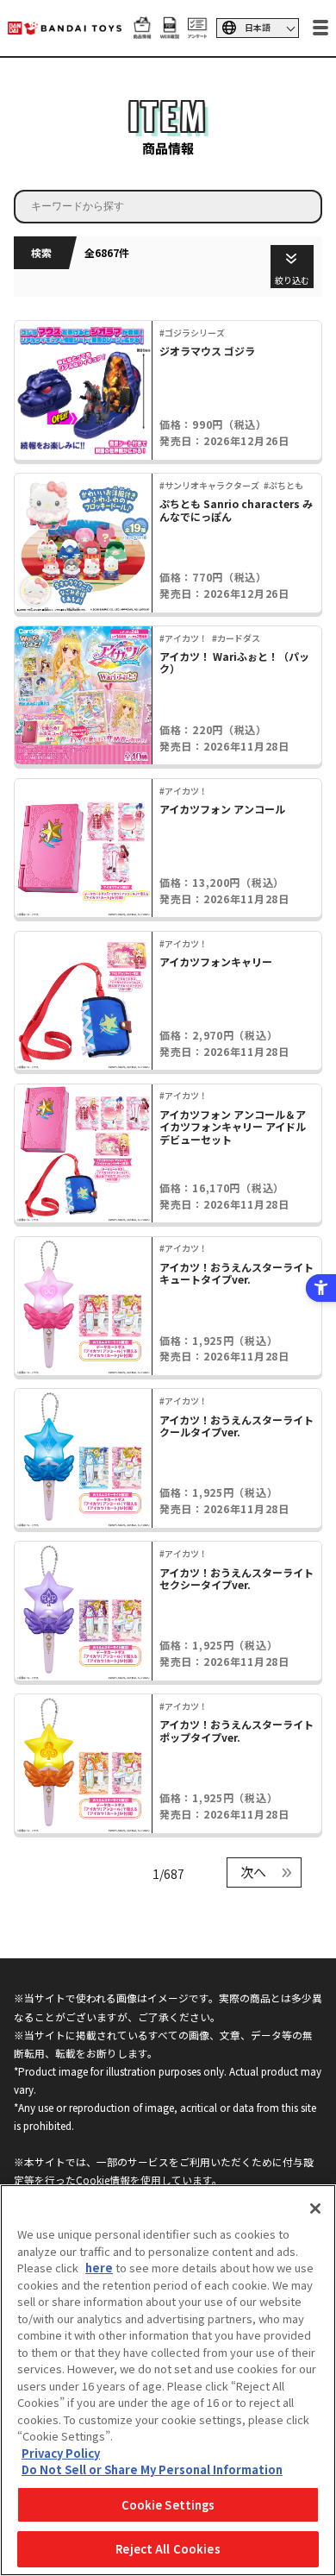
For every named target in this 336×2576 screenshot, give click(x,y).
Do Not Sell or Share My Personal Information (152, 2469)
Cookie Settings (168, 2505)
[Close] (315, 2208)
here (99, 2268)
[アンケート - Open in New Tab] (197, 30)
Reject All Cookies (168, 2549)
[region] (168, 2380)
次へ (253, 1872)
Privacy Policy (61, 2453)
